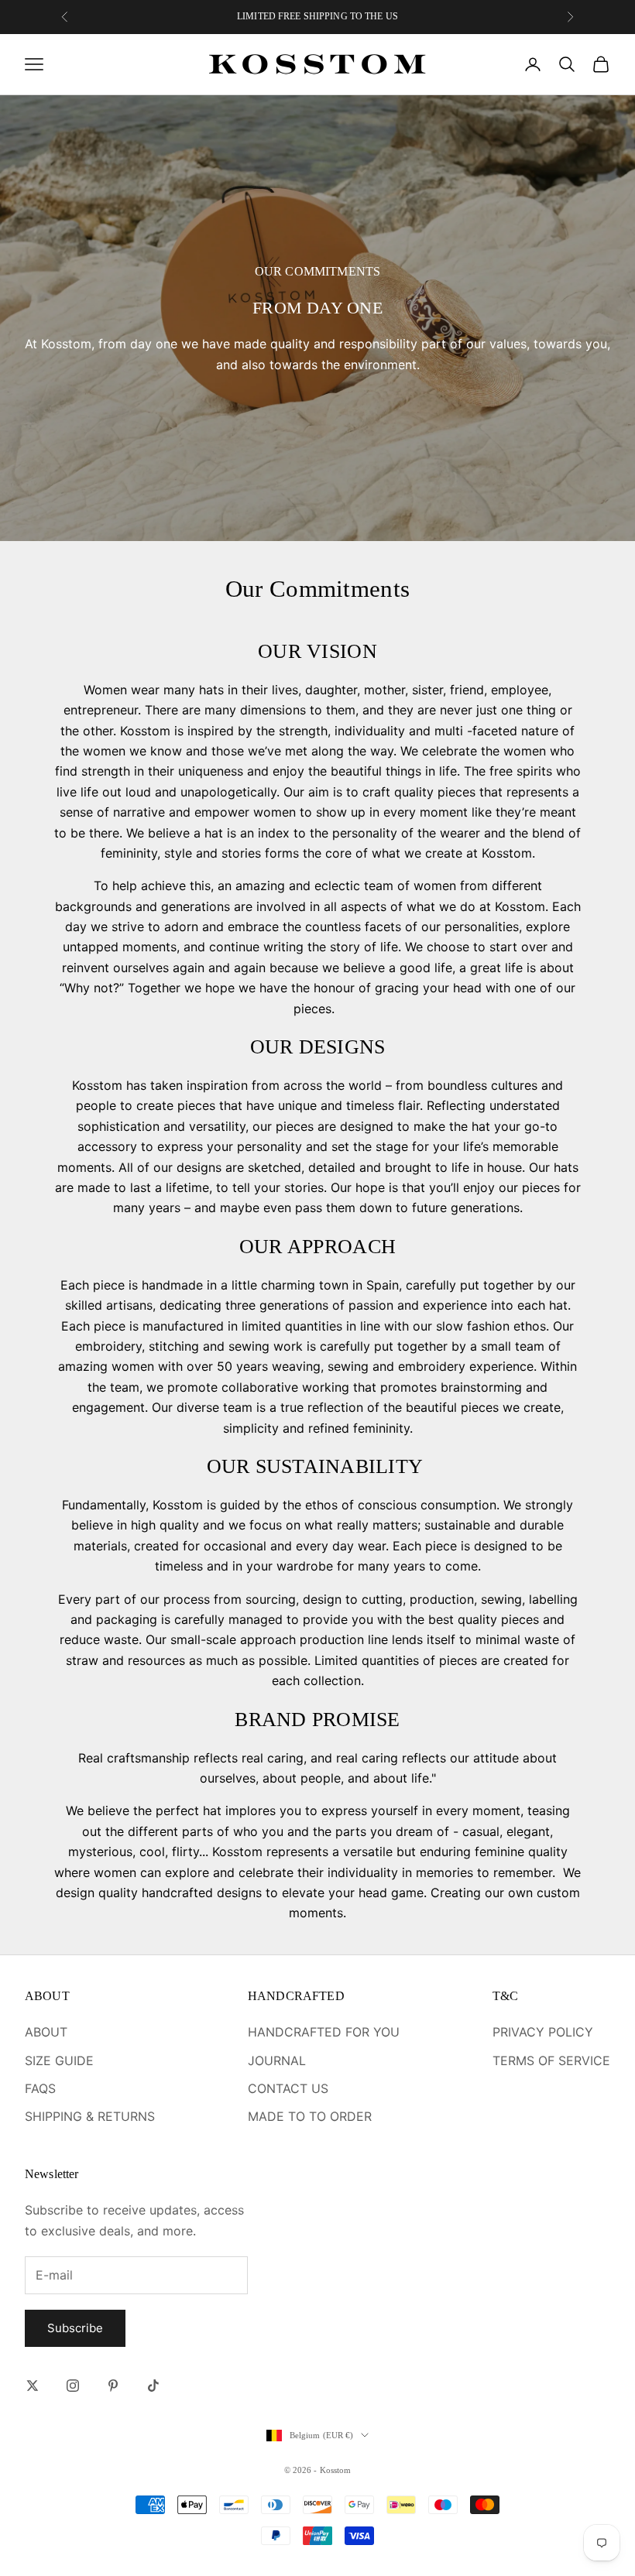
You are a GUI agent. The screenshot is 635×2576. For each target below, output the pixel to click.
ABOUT (46, 2032)
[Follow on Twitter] (33, 2386)
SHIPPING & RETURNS (90, 2116)
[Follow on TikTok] (153, 2386)
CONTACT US (288, 2088)
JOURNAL (277, 2060)
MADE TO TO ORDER (310, 2116)
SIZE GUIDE (59, 2060)
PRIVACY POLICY (543, 2032)
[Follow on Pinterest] (113, 2386)
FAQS (40, 2088)
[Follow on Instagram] (73, 2386)
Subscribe (75, 2328)
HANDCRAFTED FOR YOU (324, 2032)
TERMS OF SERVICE (551, 2060)
